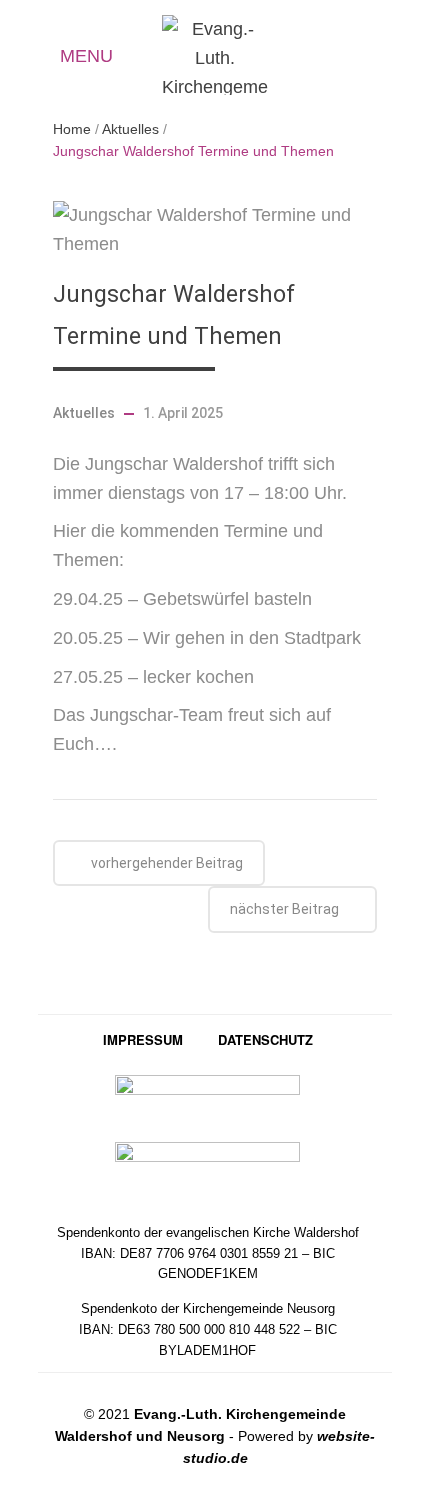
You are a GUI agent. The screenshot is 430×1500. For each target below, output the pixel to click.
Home (72, 129)
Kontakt (317, 56)
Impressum (143, 1039)
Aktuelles (354, 58)
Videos (391, 58)
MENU (86, 56)
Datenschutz (265, 1039)
